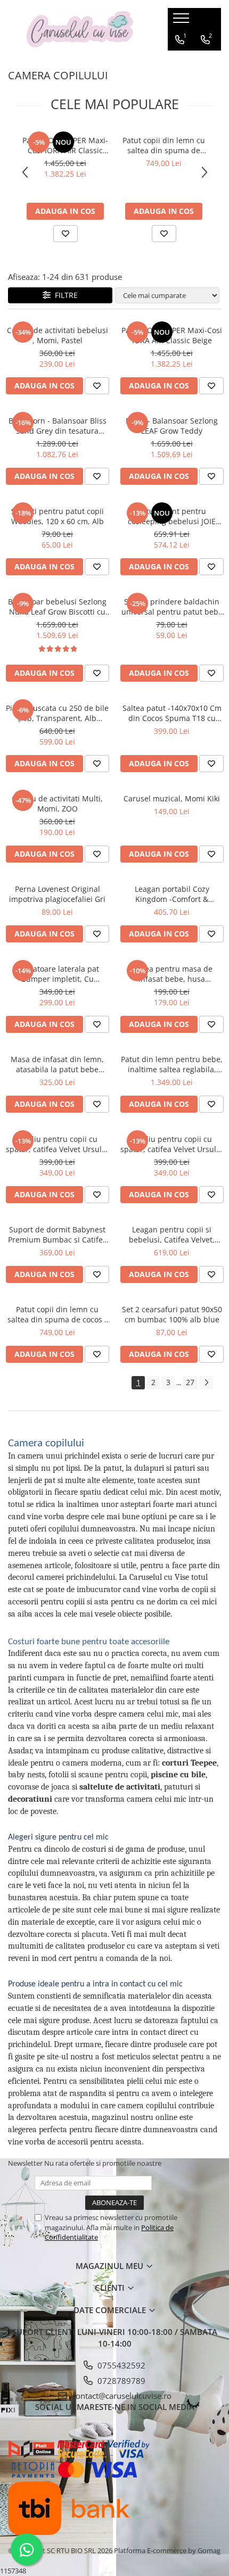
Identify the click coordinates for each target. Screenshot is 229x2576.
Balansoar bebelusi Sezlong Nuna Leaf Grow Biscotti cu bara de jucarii (57, 607)
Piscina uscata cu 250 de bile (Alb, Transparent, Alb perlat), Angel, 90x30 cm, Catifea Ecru (57, 713)
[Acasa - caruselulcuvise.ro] (80, 30)
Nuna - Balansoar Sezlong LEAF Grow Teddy (172, 426)
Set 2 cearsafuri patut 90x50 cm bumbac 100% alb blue (172, 1314)
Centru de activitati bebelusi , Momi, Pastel (58, 335)
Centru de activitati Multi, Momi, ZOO (57, 804)
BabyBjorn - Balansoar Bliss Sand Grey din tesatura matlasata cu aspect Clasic (58, 426)
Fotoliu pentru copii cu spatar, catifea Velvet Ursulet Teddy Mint (57, 1144)
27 (190, 1382)
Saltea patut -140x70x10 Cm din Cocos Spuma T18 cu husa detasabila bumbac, (172, 713)
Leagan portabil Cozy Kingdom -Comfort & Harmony (172, 894)
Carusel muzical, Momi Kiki (172, 798)
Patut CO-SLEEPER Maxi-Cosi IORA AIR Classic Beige (65, 145)
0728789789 (120, 2381)
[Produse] (182, 21)
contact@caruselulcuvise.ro (121, 2396)
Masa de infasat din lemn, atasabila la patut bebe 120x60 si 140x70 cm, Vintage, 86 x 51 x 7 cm (57, 1064)
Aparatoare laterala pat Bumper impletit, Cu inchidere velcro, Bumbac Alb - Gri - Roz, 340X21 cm (58, 974)
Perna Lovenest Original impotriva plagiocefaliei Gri (57, 894)
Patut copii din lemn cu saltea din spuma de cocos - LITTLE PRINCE (164, 145)
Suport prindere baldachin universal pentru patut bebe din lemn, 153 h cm (172, 607)
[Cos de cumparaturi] (179, 61)
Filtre (64, 295)
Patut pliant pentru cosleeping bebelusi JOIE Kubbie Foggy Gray (172, 516)
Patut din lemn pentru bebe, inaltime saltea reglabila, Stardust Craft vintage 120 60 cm (172, 1064)
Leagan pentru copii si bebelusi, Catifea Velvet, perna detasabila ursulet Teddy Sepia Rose (172, 1235)
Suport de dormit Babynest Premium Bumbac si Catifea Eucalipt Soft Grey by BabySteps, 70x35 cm (58, 1235)
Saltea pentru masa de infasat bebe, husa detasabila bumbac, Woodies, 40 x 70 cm (172, 974)
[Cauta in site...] (204, 61)
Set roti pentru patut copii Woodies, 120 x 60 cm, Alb (58, 516)
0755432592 (120, 2365)
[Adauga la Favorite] (66, 234)
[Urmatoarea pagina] (206, 1383)
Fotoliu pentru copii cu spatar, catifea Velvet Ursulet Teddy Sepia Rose (172, 1144)
